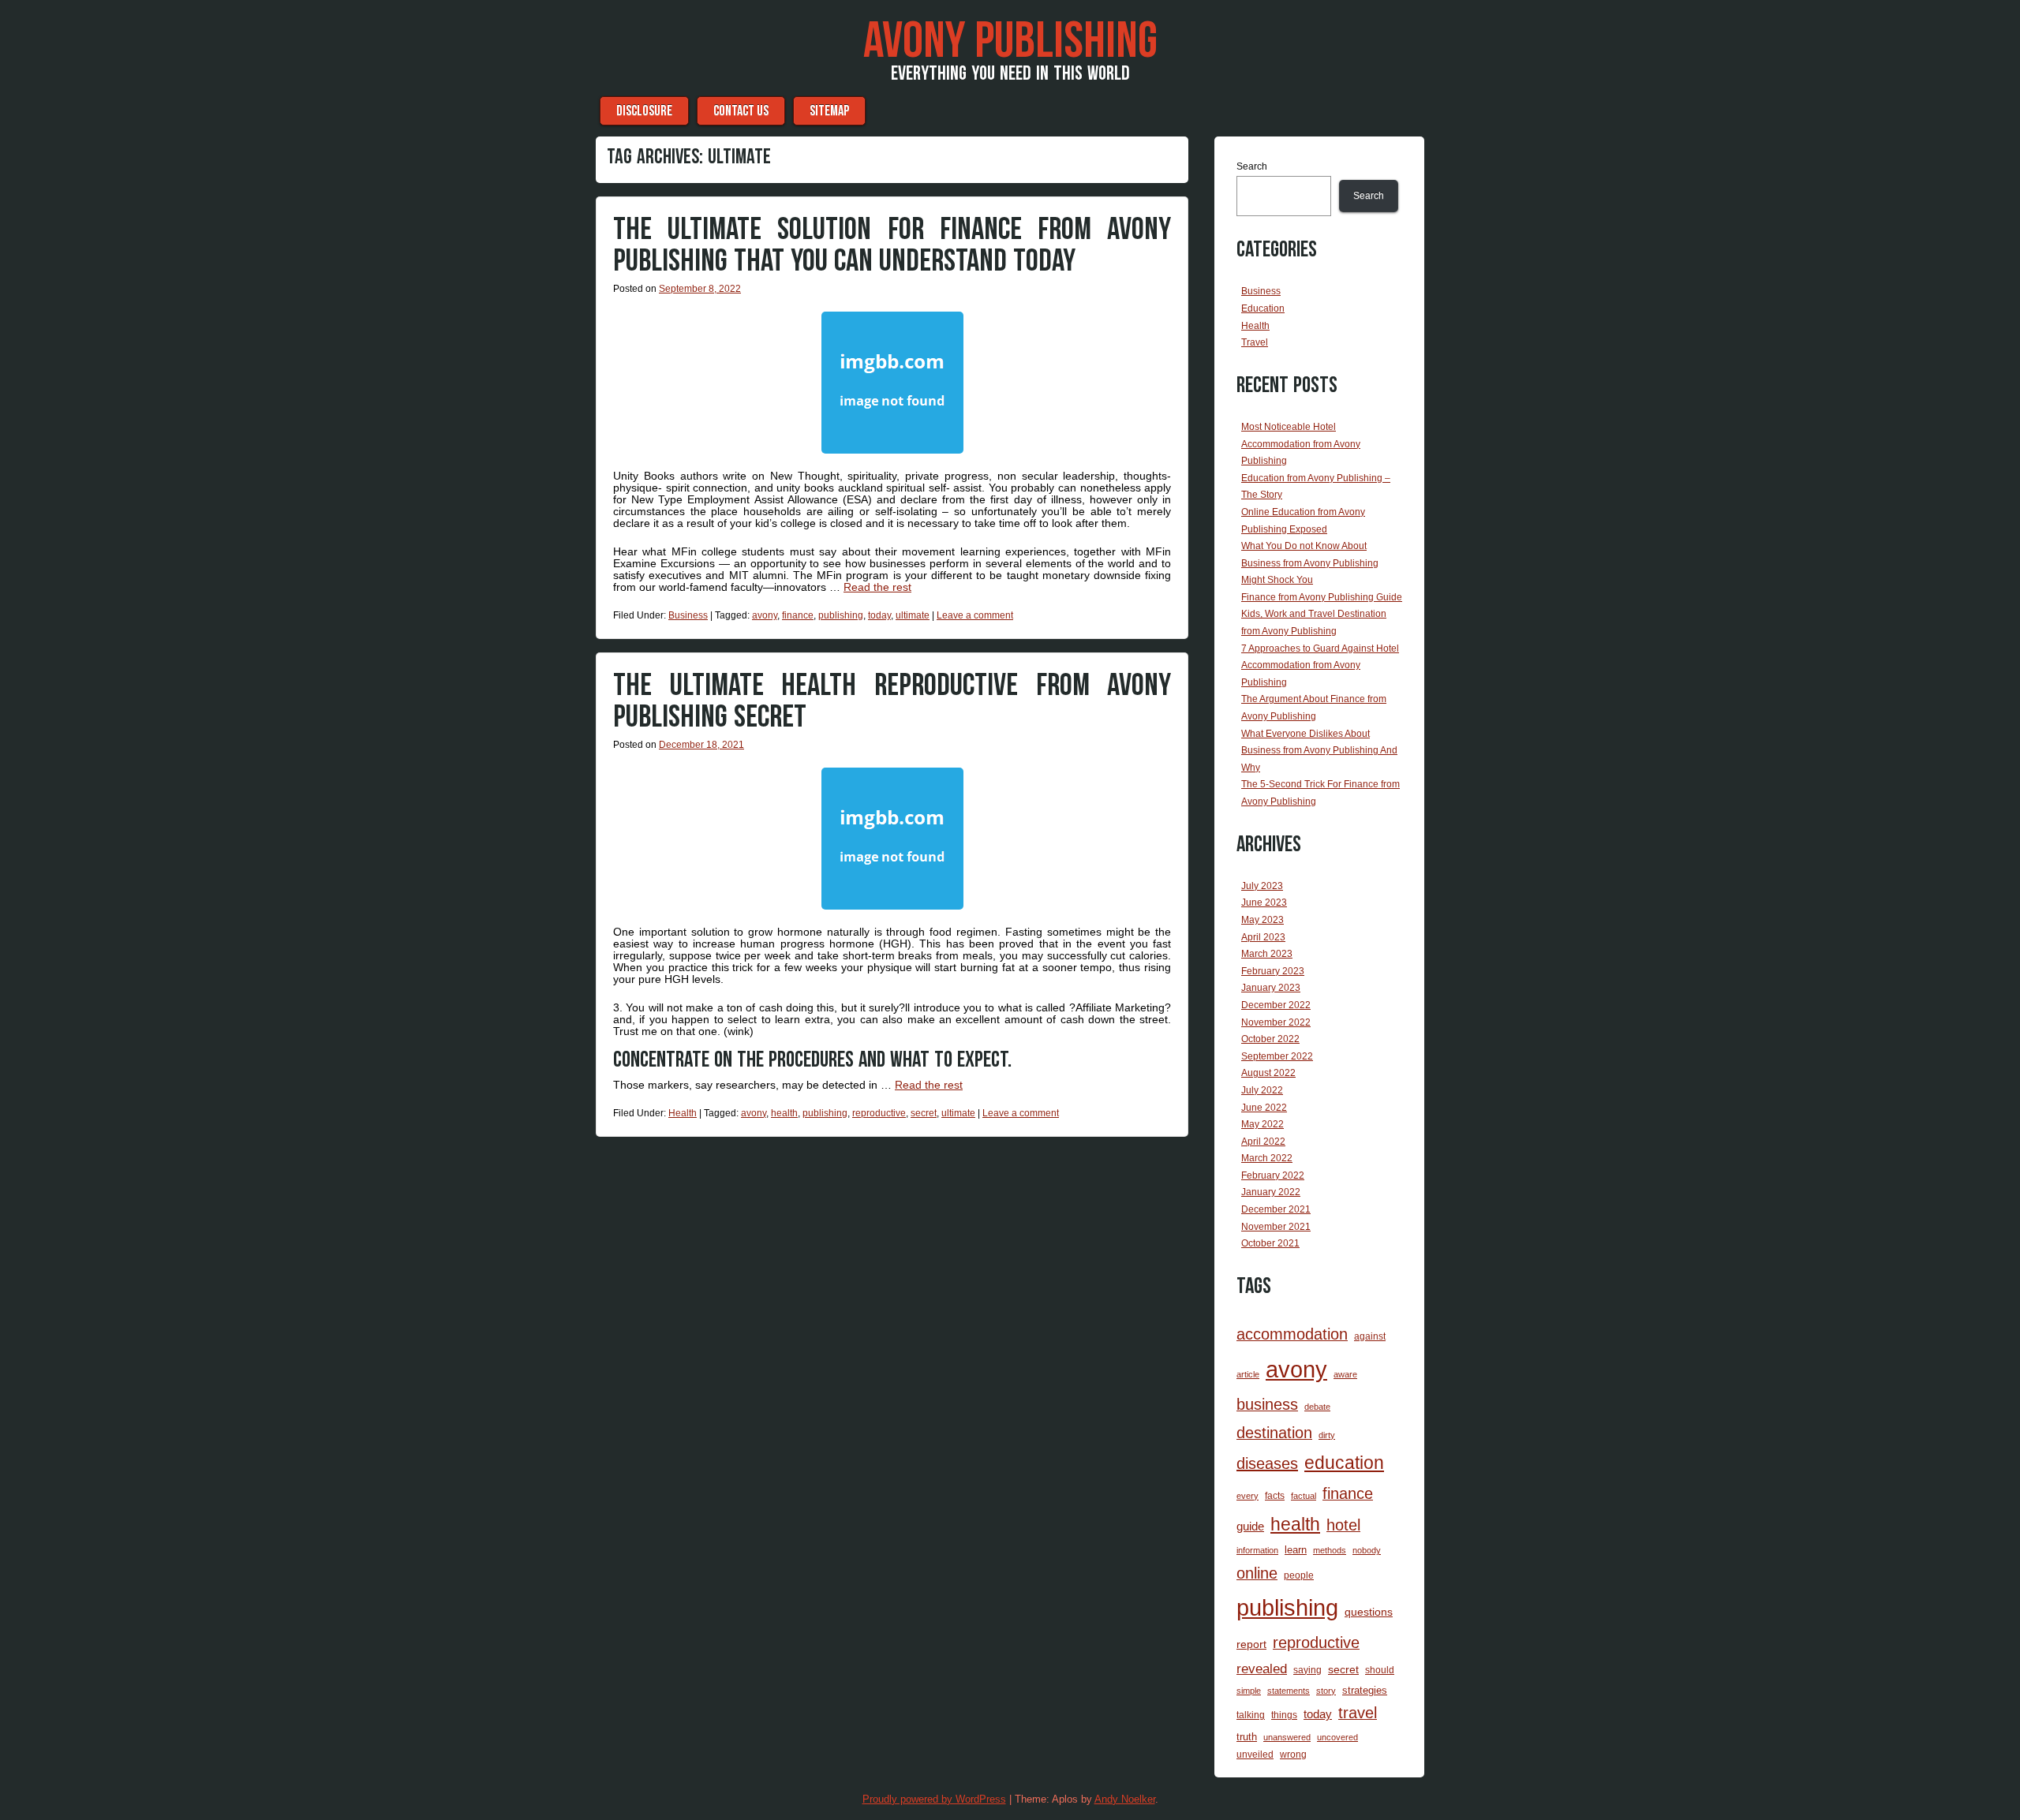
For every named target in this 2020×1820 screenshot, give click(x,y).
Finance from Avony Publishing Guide (1322, 597)
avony (765, 615)
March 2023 (1267, 954)
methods (1330, 1550)
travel (1358, 1713)
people (1299, 1575)
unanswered (1287, 1737)
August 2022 (1268, 1073)
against (1370, 1336)
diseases (1267, 1463)
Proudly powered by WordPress (934, 1799)
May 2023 (1262, 920)
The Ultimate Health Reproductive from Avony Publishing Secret (892, 701)
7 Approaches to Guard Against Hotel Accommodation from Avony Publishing (1320, 665)
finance (798, 615)
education (1344, 1463)
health (784, 1113)
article (1248, 1374)
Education (1263, 308)
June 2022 (1264, 1108)
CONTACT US (741, 111)
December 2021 (1276, 1209)
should (1380, 1670)
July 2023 (1262, 886)
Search (1252, 166)
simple (1249, 1691)
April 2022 (1263, 1142)
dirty (1327, 1435)
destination (1274, 1433)
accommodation (1292, 1334)
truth (1247, 1737)
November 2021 (1276, 1227)
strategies (1365, 1690)
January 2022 (1271, 1192)
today (879, 615)
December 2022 (1276, 1005)
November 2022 (1276, 1022)
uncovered (1337, 1737)
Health (683, 1113)
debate (1317, 1407)
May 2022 (1262, 1124)
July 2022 (1262, 1090)
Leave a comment (975, 615)
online (1257, 1573)
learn (1296, 1550)
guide (1250, 1526)
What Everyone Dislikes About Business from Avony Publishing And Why (1319, 751)
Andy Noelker (1125, 1799)
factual (1304, 1496)
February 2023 (1273, 971)
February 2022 (1273, 1175)
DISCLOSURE (644, 111)
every (1248, 1496)
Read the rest (877, 587)
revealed (1262, 1669)
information (1257, 1550)
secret (924, 1113)
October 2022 (1270, 1039)
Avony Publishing (1010, 42)
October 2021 (1270, 1243)
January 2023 (1271, 988)
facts (1275, 1496)
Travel (1255, 342)
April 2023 (1263, 937)
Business (688, 615)
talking (1251, 1715)
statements (1289, 1691)
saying (1307, 1670)
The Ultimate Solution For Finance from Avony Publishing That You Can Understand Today (892, 245)
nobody (1367, 1550)
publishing (841, 615)
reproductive (879, 1113)
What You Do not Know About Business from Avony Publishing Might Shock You (1310, 563)
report (1251, 1644)
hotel (1343, 1525)
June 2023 (1264, 903)
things (1284, 1715)
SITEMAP (829, 111)
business (1267, 1404)
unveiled (1255, 1755)
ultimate (913, 615)
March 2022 (1267, 1158)
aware (1345, 1374)
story (1326, 1691)
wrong (1293, 1755)
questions (1369, 1612)
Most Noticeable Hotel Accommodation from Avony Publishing (1301, 444)
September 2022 (1277, 1056)
